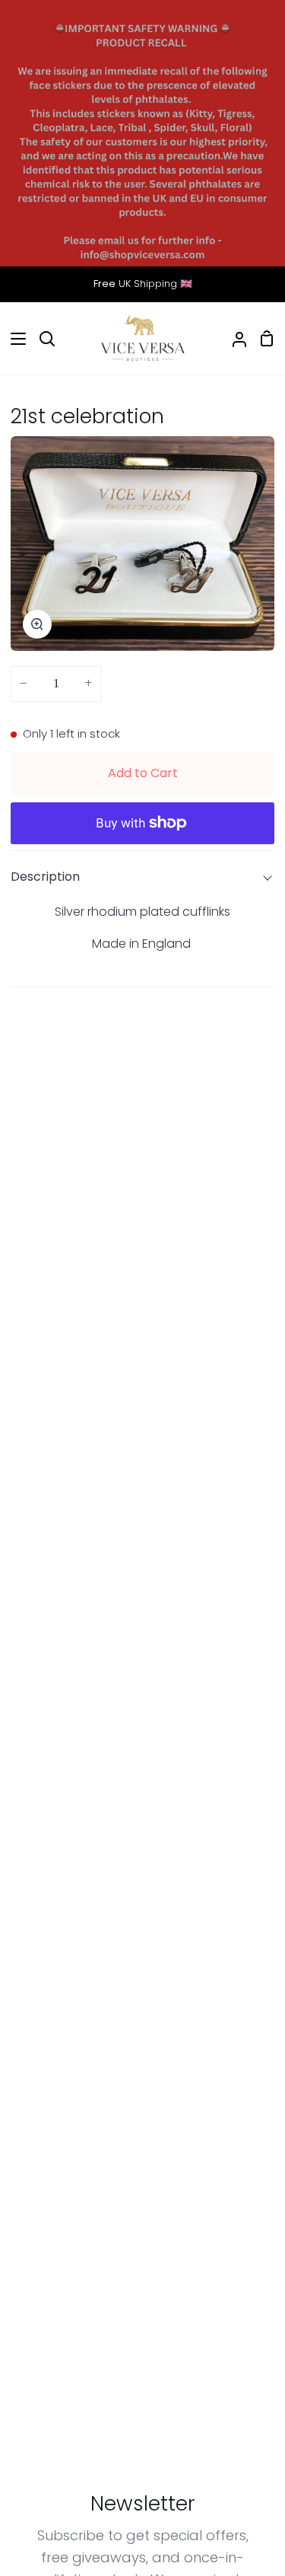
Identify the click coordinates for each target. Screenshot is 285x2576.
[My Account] (233, 339)
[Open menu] (14, 339)
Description (45, 877)
